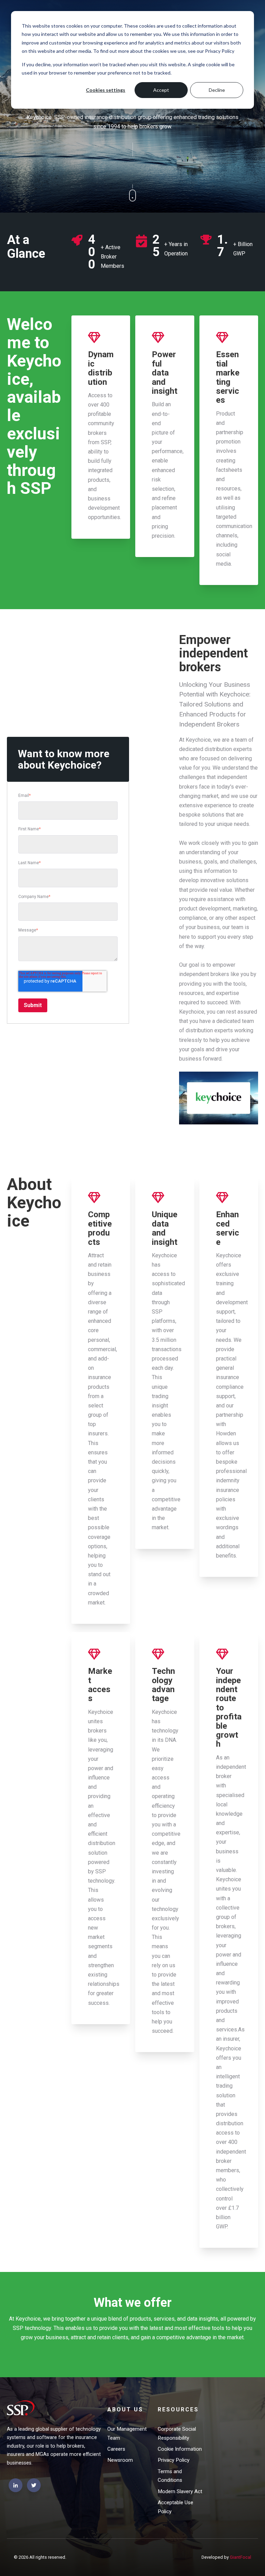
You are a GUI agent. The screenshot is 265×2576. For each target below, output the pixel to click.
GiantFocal (241, 2557)
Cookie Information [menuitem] (180, 2449)
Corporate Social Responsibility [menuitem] (177, 2433)
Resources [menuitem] (178, 2409)
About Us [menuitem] (125, 2409)
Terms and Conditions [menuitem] (170, 2476)
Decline (217, 90)
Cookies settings (106, 90)
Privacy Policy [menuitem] (174, 2460)
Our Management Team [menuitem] (127, 2433)
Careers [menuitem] (116, 2449)
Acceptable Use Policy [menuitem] (175, 2507)
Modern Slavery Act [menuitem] (180, 2491)
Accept (161, 90)
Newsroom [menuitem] (120, 2460)
